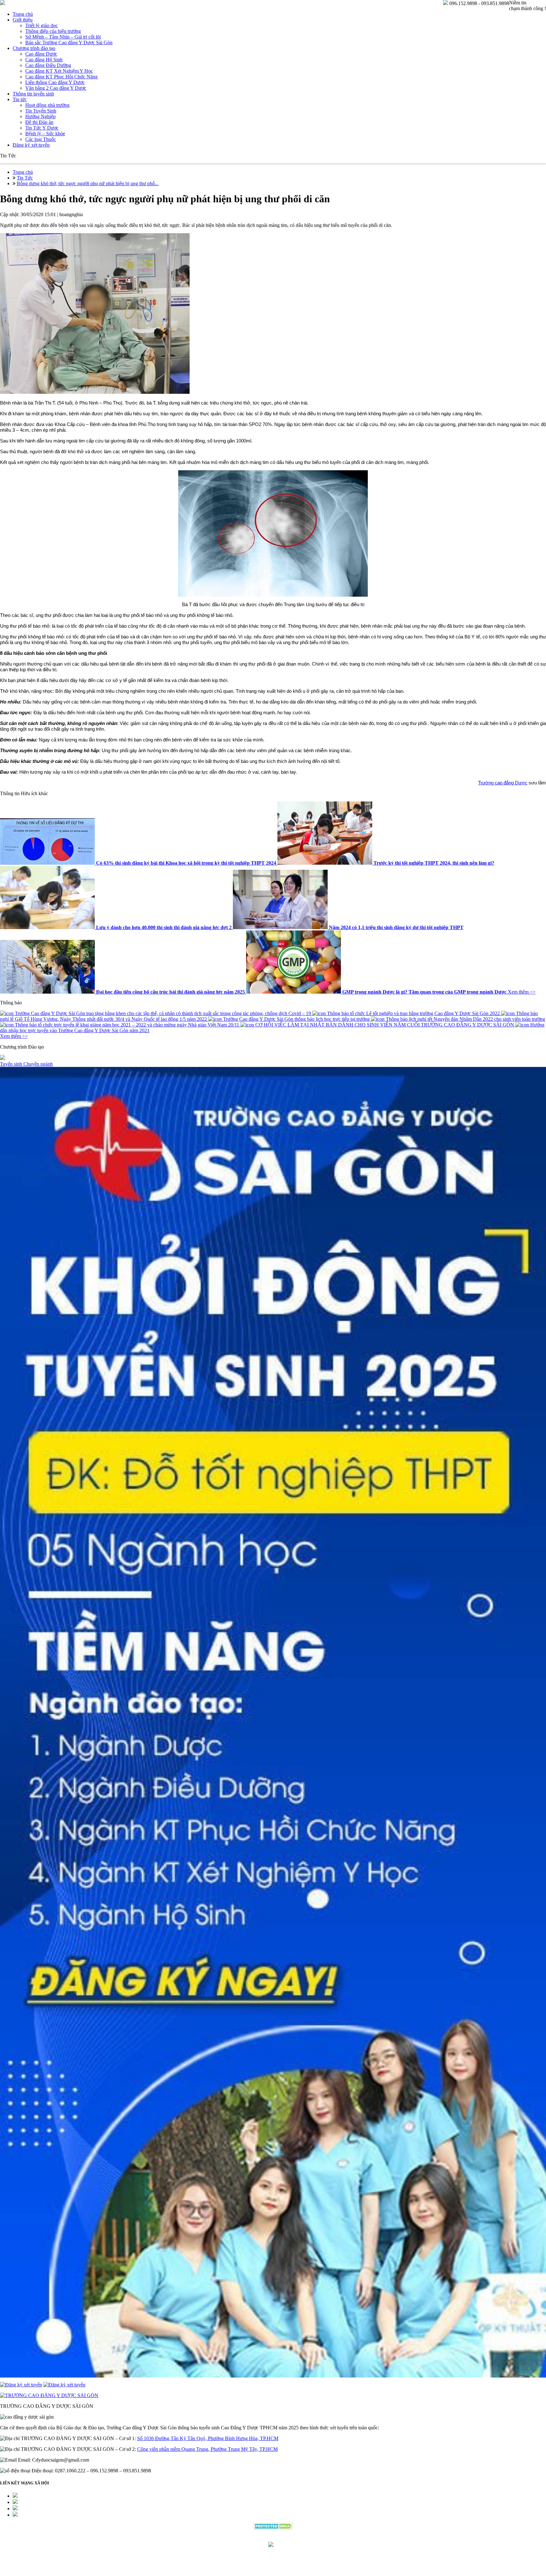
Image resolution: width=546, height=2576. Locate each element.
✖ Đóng (321, 1273)
